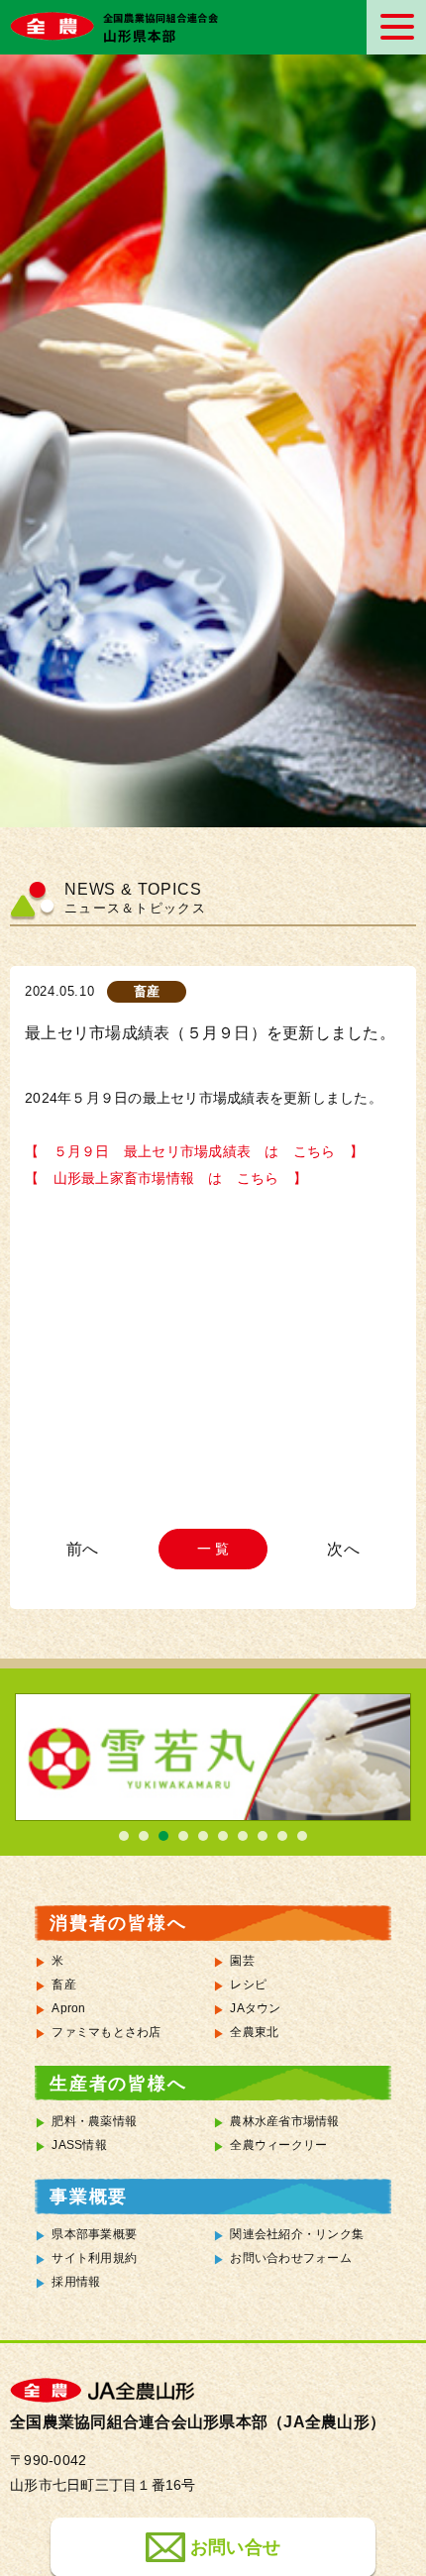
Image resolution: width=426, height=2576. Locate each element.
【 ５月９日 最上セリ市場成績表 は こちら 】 (194, 1152)
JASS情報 (79, 2145)
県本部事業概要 (94, 2234)
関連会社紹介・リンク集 (297, 2234)
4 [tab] (183, 1836)
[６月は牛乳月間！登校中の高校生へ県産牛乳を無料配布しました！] (339, 1550)
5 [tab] (203, 1836)
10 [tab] (302, 1836)
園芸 (242, 1961)
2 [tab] (144, 1836)
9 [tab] (282, 1836)
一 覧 (213, 1549)
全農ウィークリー (278, 2145)
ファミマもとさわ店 (106, 2032)
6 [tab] (223, 1836)
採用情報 (76, 2282)
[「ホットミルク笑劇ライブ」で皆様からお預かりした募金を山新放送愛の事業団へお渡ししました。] (87, 1550)
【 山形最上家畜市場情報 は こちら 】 (166, 1179)
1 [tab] (124, 1836)
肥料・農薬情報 (94, 2121)
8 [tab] (263, 1836)
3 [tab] (163, 1836)
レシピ (248, 1985)
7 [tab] (243, 1836)
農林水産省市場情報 (284, 2121)
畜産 (64, 1985)
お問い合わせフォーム (291, 2258)
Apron (68, 2008)
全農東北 (254, 2032)
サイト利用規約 (94, 2258)
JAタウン (255, 2008)
